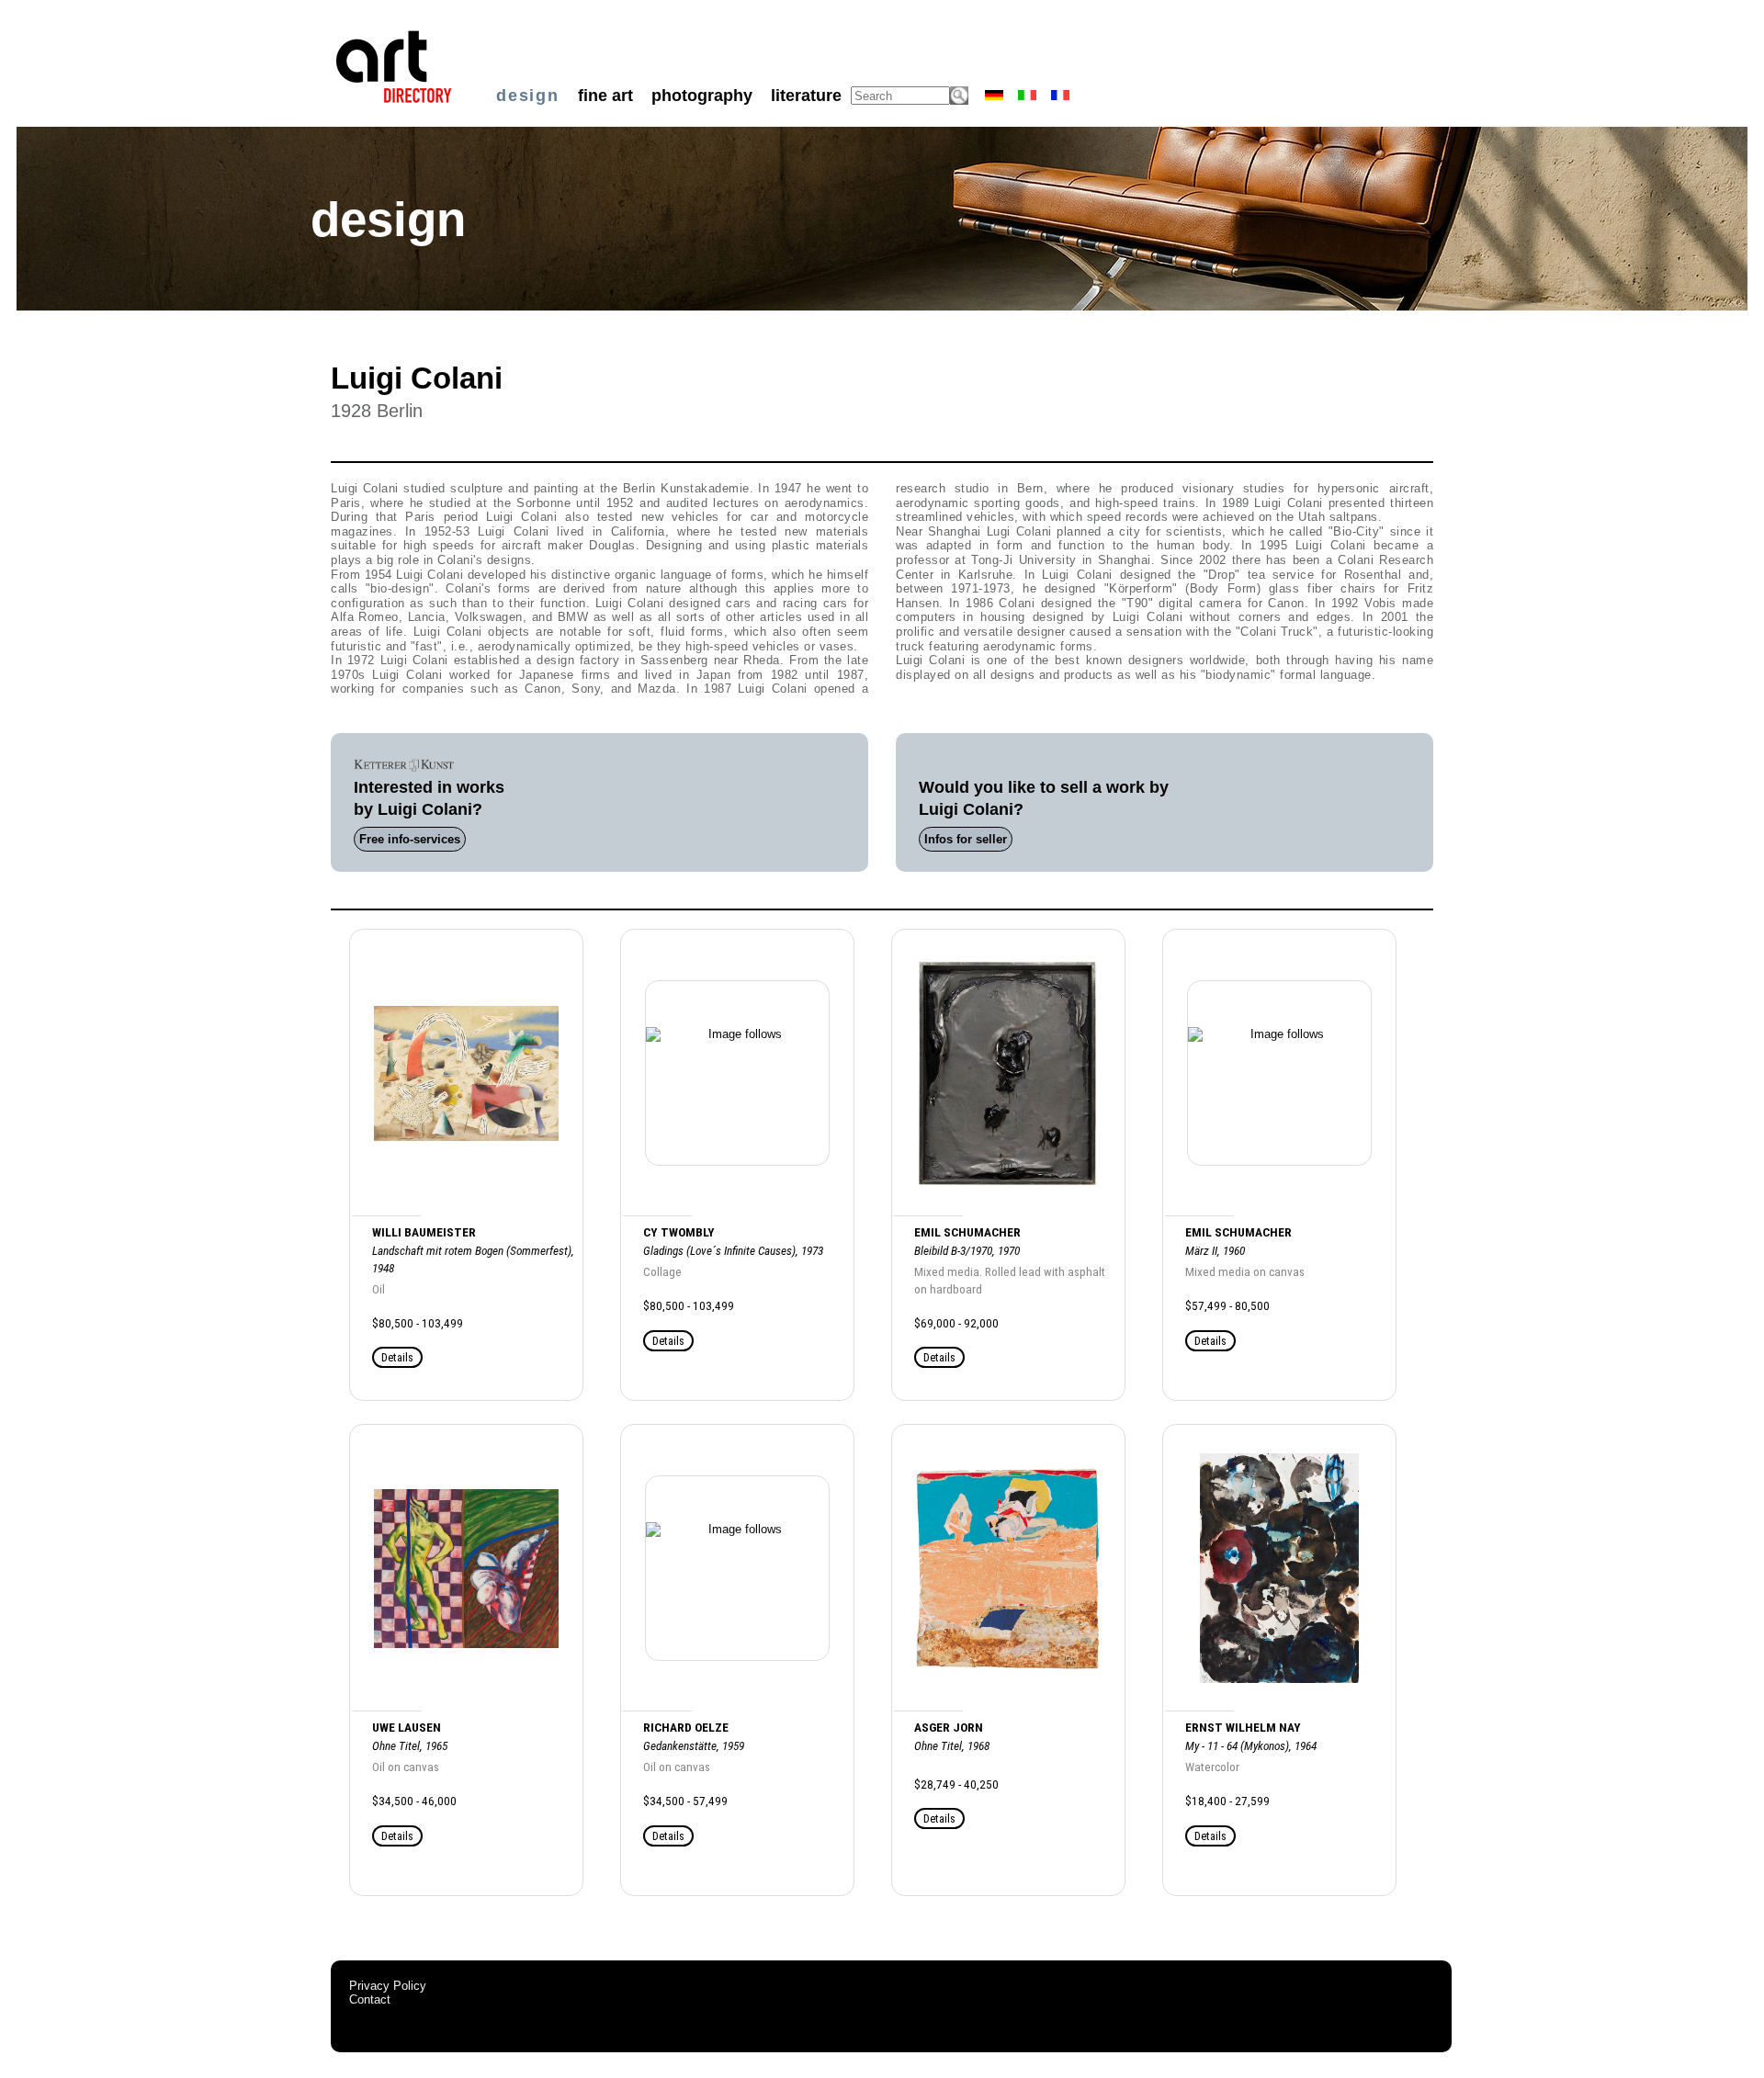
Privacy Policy (388, 1986)
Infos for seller (966, 839)
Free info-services (410, 839)
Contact (370, 1999)
